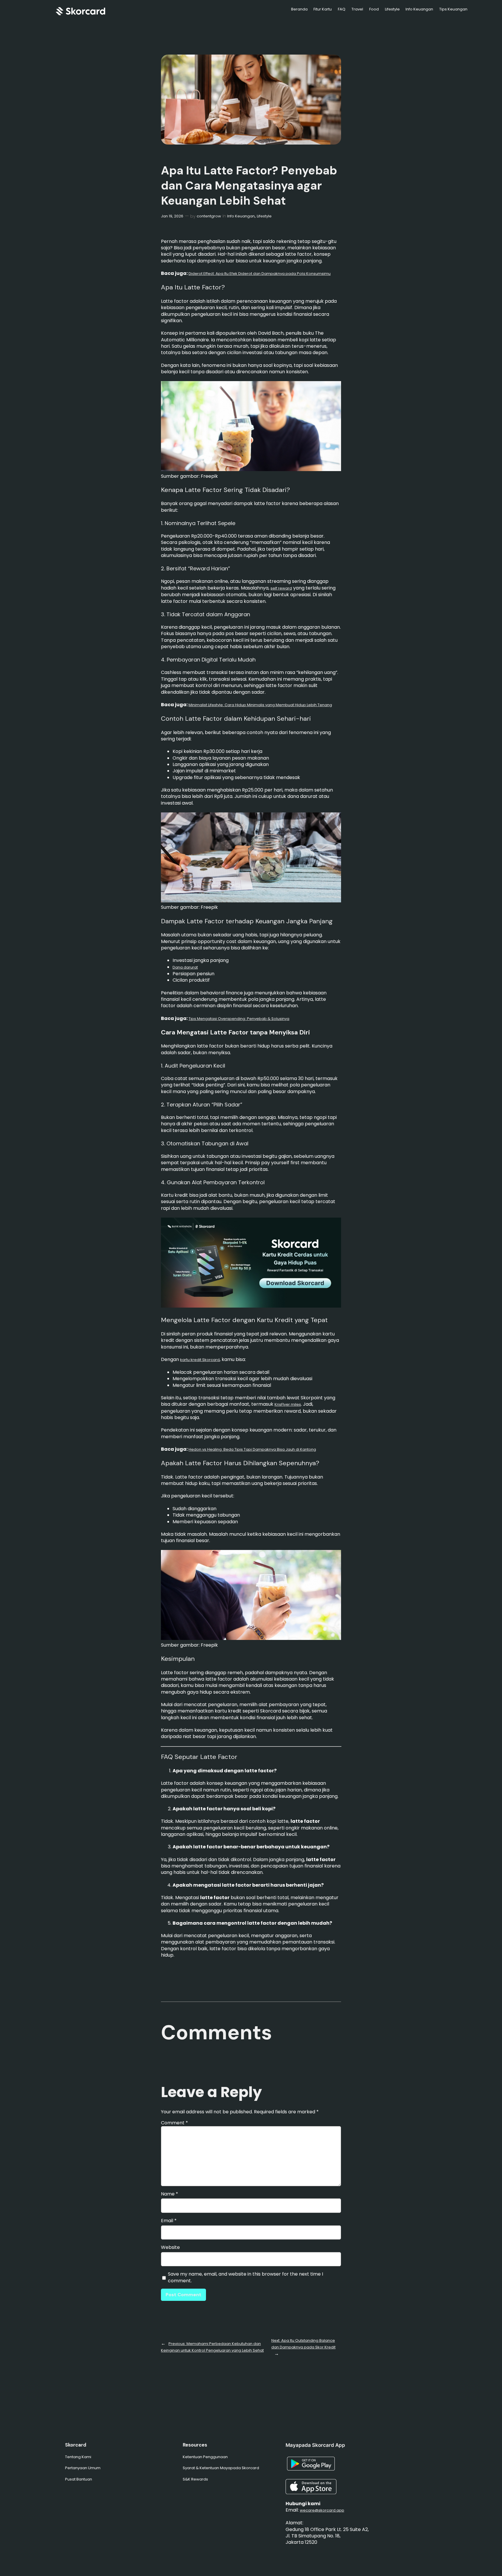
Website (170, 2247)
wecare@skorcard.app (322, 2510)
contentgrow (209, 216)
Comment (174, 2123)
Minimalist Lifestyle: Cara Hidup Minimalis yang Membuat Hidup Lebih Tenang (260, 705)
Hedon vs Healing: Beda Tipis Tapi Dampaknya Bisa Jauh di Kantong (252, 1449)
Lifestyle (264, 216)
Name (170, 2194)
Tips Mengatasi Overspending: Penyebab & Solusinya (239, 1019)
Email (169, 2221)
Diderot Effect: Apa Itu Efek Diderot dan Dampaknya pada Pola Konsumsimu (260, 274)
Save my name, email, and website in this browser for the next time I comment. (245, 2277)
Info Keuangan (241, 216)
